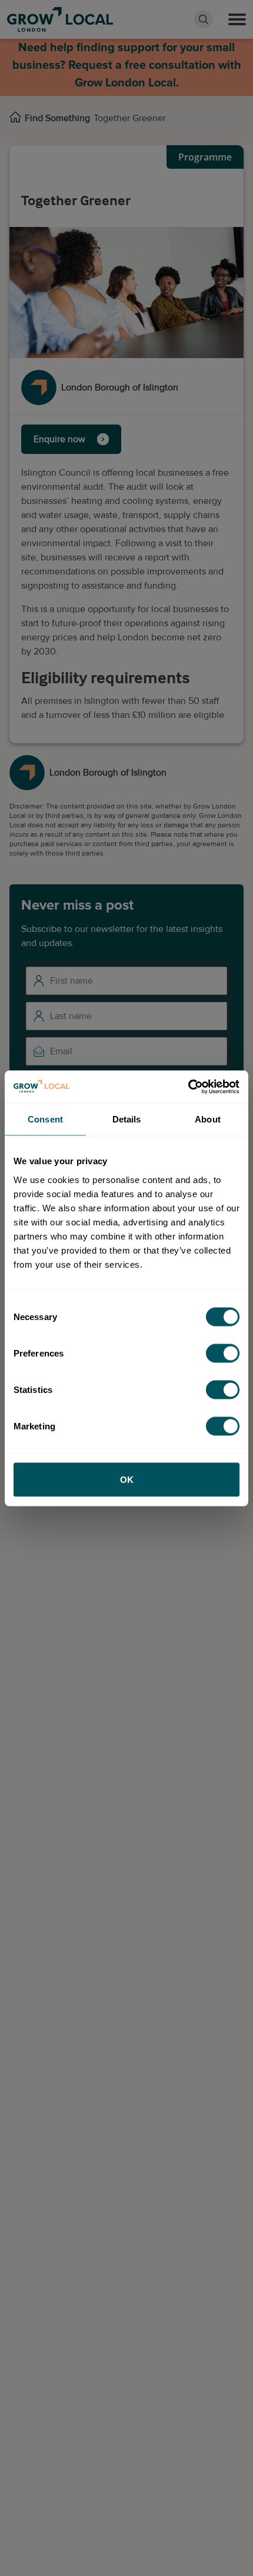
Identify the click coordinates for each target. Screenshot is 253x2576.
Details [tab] (127, 1119)
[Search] (204, 19)
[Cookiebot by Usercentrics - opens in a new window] (188, 1087)
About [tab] (208, 1119)
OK (127, 1479)
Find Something (57, 118)
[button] (237, 19)
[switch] (223, 1353)
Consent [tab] (45, 1119)
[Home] (15, 118)
